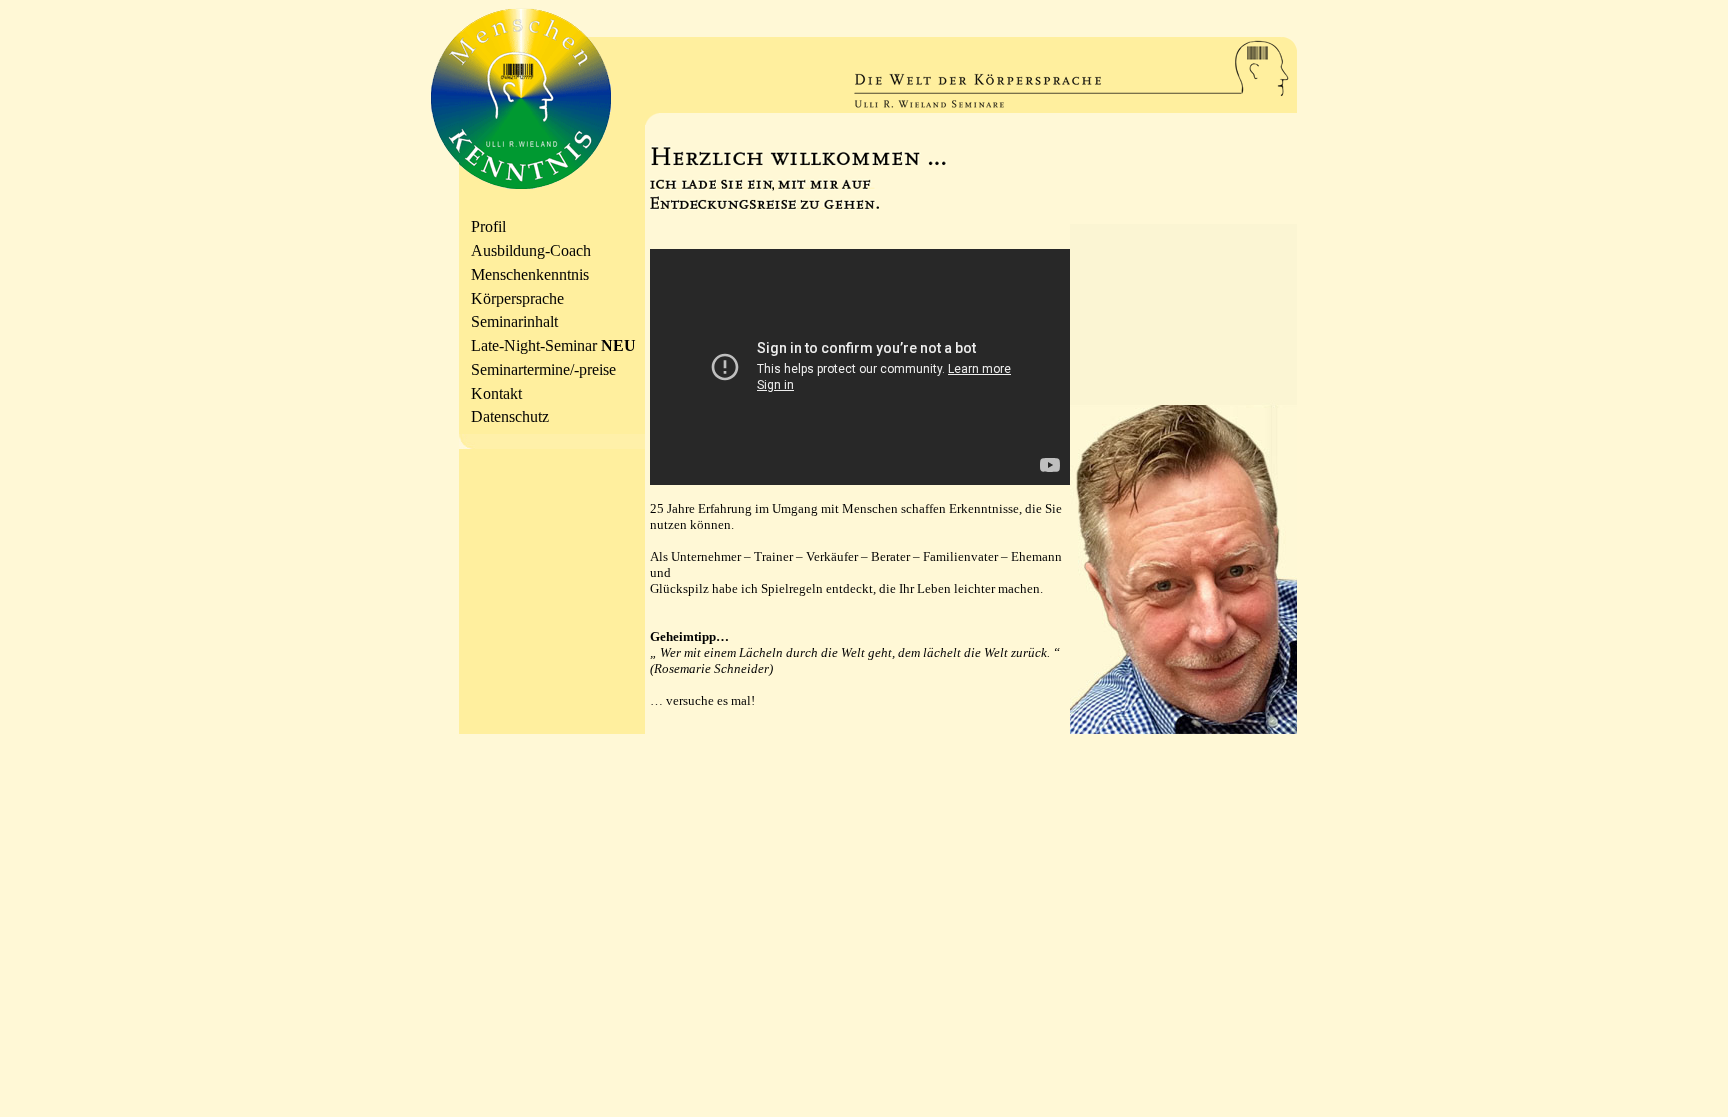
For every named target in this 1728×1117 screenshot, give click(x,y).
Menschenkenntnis (530, 274)
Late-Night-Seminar (553, 345)
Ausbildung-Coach (531, 250)
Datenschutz (510, 416)
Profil (488, 226)
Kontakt (496, 393)
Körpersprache (517, 298)
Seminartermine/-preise (543, 369)
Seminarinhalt (514, 321)
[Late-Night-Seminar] (1183, 728)
